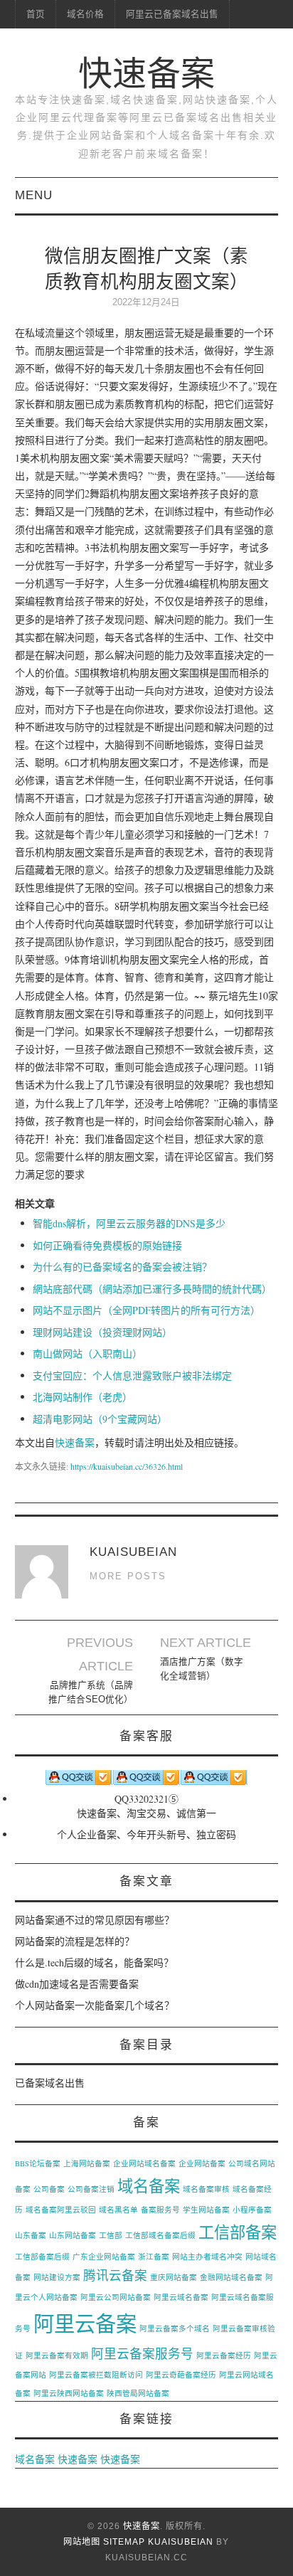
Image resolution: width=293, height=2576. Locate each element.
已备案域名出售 (50, 2083)
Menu (34, 195)
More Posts (128, 1576)
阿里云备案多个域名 (175, 2328)
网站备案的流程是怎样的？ (75, 1941)
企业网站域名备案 (144, 2163)
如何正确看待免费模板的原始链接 (107, 1245)
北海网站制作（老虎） (82, 1397)
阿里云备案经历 (224, 2355)
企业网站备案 (202, 2163)
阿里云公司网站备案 (116, 2297)
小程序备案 (252, 2210)
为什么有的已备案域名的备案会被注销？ (122, 1267)
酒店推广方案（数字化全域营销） (202, 1669)
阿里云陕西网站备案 (69, 2393)
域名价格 (85, 14)
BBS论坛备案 (38, 2163)
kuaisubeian (181, 2542)
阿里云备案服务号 (142, 2353)
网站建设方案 (57, 2277)
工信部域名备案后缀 (160, 2235)
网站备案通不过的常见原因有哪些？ (95, 1920)
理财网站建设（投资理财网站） (102, 1332)
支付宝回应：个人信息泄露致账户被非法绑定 (132, 1376)
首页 (36, 14)
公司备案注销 (91, 2189)
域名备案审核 (206, 2189)
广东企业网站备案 (104, 2257)
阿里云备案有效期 (57, 2355)
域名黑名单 (118, 2210)
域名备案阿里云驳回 (61, 2210)
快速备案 (146, 74)
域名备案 (149, 2185)
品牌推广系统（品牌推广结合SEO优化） (91, 1692)
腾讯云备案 (115, 2275)
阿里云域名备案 (181, 2297)
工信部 (111, 2235)
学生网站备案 (206, 2210)
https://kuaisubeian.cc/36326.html (127, 1466)
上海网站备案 (87, 2163)
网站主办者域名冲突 (207, 2257)
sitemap (124, 2542)
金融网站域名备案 (231, 2277)
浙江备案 (154, 2257)
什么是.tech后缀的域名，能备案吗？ (94, 1962)
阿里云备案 (85, 2323)
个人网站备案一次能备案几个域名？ (95, 2005)
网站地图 (82, 2542)
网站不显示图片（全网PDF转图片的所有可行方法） (146, 1310)
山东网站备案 (73, 2235)
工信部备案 (238, 2232)
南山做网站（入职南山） (87, 1353)
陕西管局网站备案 (138, 2393)
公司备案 (49, 2189)
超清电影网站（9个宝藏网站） (100, 1419)
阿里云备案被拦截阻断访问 (96, 2375)
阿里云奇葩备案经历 (181, 2375)
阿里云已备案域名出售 (172, 14)
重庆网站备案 (174, 2277)
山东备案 (31, 2235)
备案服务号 (160, 2210)
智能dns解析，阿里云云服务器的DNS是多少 (129, 1223)
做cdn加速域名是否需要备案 (77, 1984)
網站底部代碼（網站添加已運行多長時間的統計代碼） (152, 1289)
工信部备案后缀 (42, 2257)
